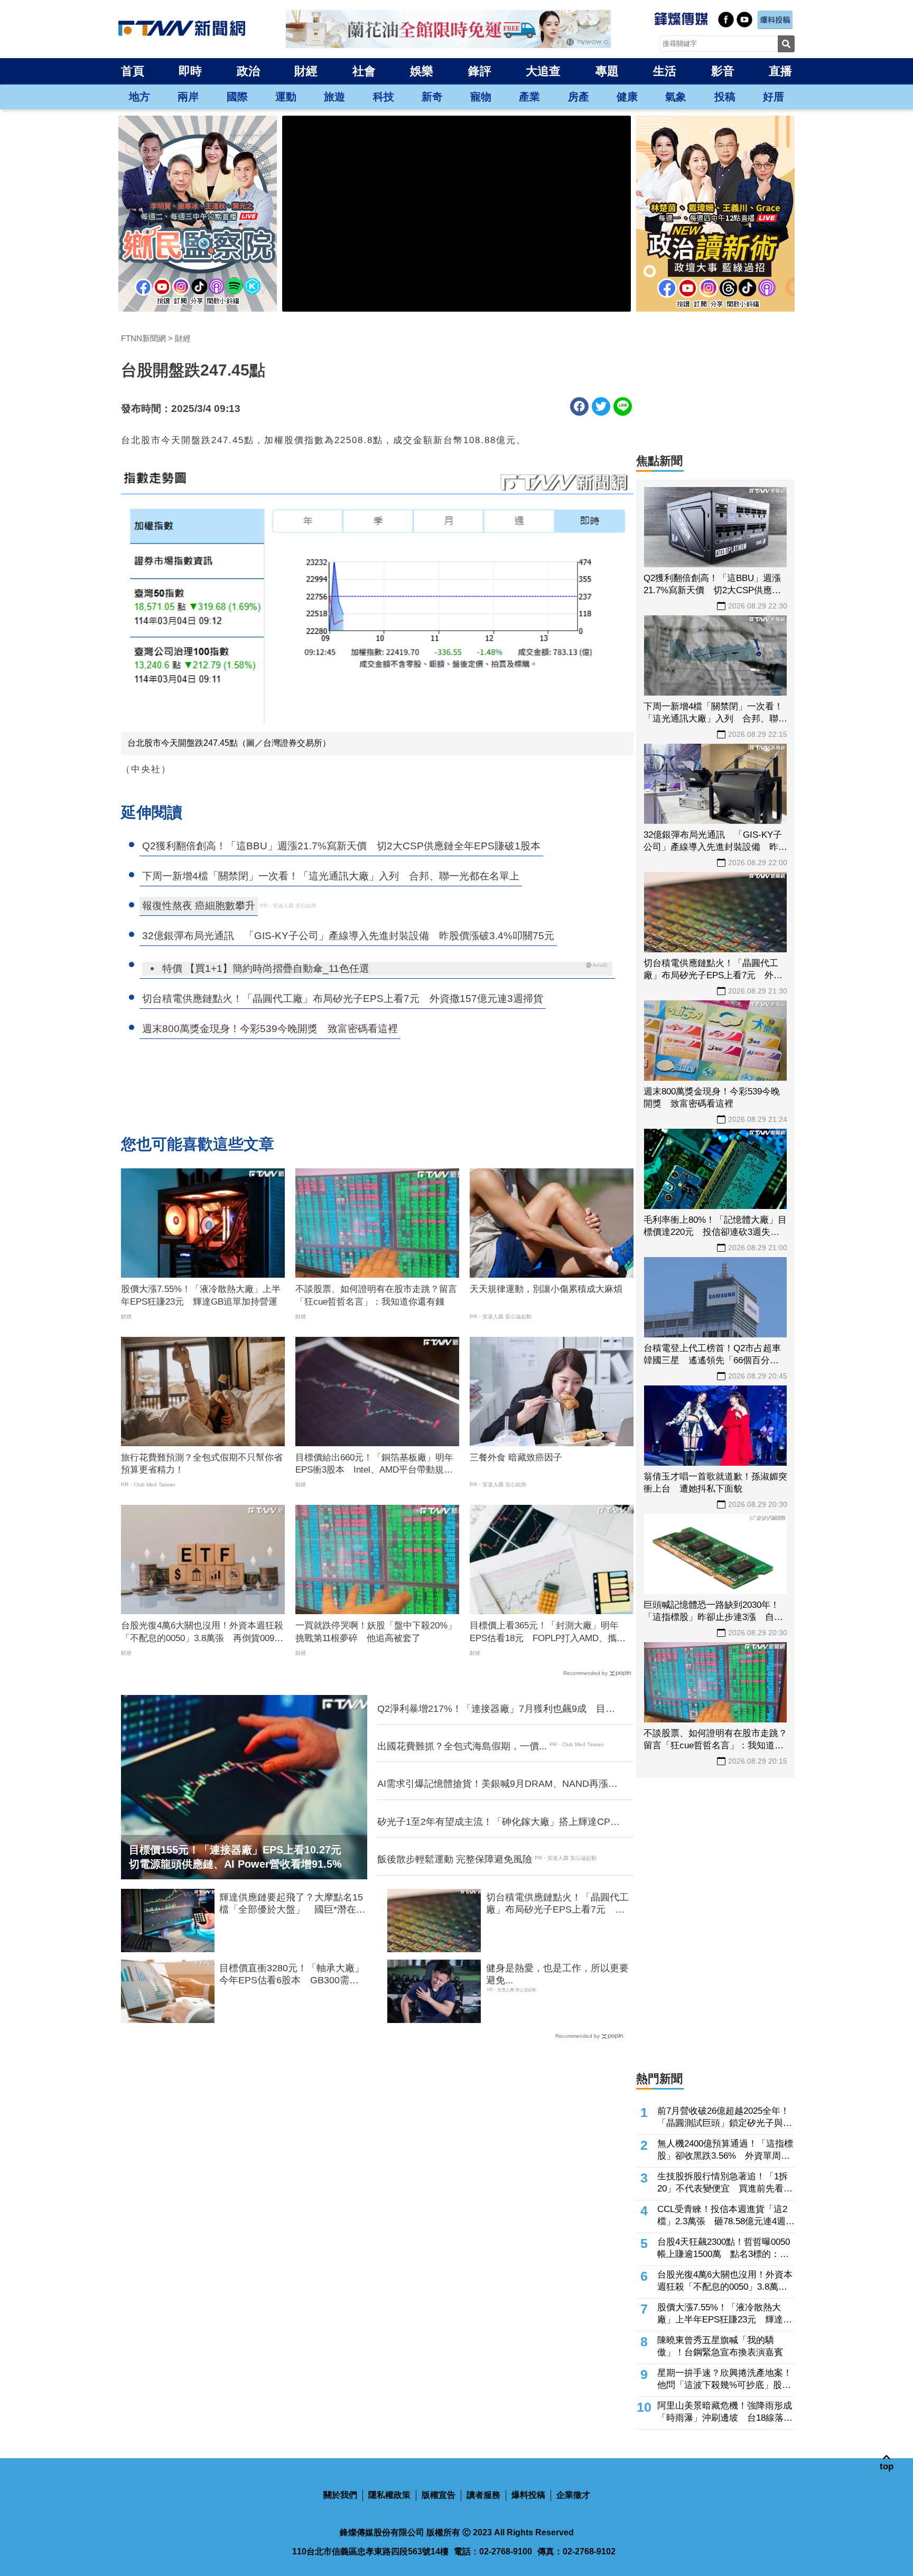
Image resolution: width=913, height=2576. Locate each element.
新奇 (432, 97)
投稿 (725, 97)
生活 (665, 71)
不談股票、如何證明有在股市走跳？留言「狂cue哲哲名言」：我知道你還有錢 (376, 1295)
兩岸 (188, 97)
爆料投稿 (528, 2495)
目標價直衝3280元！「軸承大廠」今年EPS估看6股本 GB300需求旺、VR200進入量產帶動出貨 (292, 1975)
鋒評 (480, 71)
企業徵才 (573, 2495)
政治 (248, 71)
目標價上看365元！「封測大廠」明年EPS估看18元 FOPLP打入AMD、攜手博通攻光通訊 (548, 1633)
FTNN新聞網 (143, 338)
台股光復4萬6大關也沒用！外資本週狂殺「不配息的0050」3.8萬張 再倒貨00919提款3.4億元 (202, 1633)
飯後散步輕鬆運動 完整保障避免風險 (455, 1859)
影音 (723, 71)
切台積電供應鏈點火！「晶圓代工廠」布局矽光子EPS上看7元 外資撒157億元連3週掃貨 (557, 1904)
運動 (286, 97)
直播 (780, 71)
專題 (607, 71)
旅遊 (334, 97)
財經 (306, 71)
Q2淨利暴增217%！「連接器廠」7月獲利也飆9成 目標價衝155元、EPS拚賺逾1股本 (496, 1709)
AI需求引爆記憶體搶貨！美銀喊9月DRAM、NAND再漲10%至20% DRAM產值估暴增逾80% (493, 1784)
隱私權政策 (389, 2495)
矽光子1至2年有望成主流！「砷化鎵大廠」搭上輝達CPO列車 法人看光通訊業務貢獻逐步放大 (497, 1822)
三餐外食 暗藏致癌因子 (516, 1458)
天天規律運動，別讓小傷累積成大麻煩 (546, 1289)
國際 (237, 97)
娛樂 (422, 71)
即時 (190, 71)
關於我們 (340, 2495)
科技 (384, 97)
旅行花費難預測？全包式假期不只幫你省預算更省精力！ (202, 1464)
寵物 (481, 97)
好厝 (774, 97)
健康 (627, 97)
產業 (529, 97)
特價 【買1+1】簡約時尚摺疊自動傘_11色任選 (266, 968)
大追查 (543, 71)
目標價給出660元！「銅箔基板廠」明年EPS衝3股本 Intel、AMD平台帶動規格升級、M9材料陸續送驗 (374, 1465)
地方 (139, 97)
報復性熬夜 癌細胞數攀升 (199, 906)
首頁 (133, 71)
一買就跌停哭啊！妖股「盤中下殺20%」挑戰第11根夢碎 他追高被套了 (376, 1632)
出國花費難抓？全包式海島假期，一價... (462, 1746)
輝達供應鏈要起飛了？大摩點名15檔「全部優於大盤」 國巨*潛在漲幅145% (292, 1904)
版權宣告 (439, 2495)
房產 (579, 97)
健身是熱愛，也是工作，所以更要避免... (557, 1974)
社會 (364, 71)
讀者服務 (483, 2495)
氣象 (676, 97)
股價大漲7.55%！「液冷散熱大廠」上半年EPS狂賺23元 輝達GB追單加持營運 (201, 1295)
